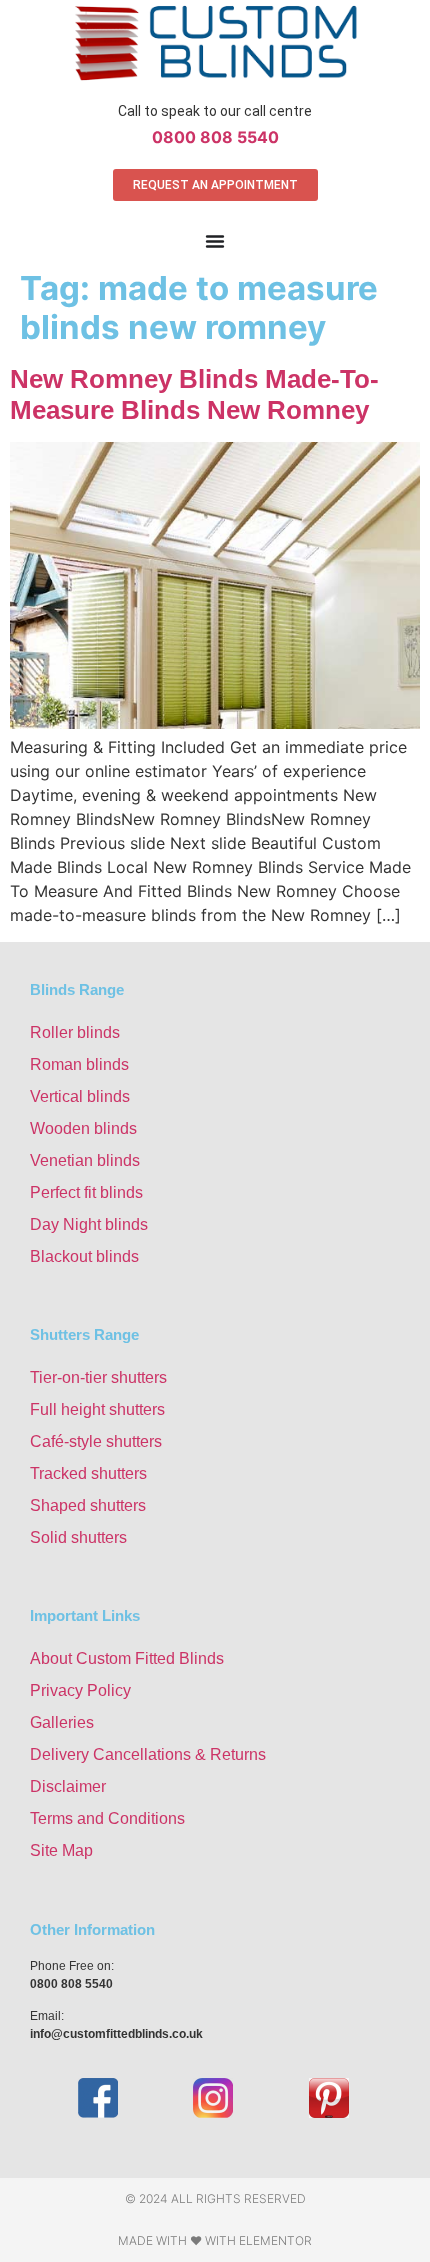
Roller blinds (75, 1032)
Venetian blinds (85, 1160)
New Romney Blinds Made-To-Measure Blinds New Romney (194, 394)
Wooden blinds (83, 1128)
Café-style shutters (96, 1441)
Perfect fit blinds (86, 1192)
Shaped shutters (88, 1505)
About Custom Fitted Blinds (127, 1658)
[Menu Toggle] (215, 241)
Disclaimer (68, 1786)
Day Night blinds (89, 1224)
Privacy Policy (80, 1690)
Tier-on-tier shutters (98, 1377)
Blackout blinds (84, 1256)
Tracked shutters (88, 1473)
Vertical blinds (80, 1096)
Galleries (62, 1722)
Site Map (61, 1850)
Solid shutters (78, 1537)
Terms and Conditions (107, 1818)
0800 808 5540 (215, 137)
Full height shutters (97, 1409)
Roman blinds (79, 1064)
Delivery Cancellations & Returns (148, 1754)
